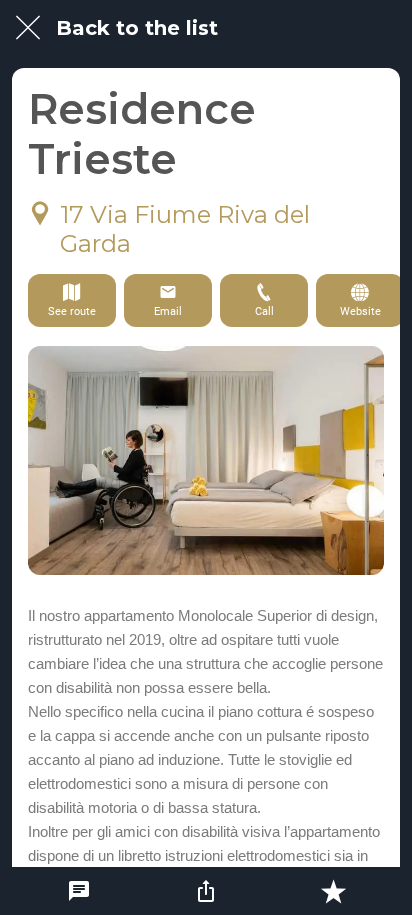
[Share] (206, 891)
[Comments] (79, 891)
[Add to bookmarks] (333, 891)
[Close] (28, 28)
